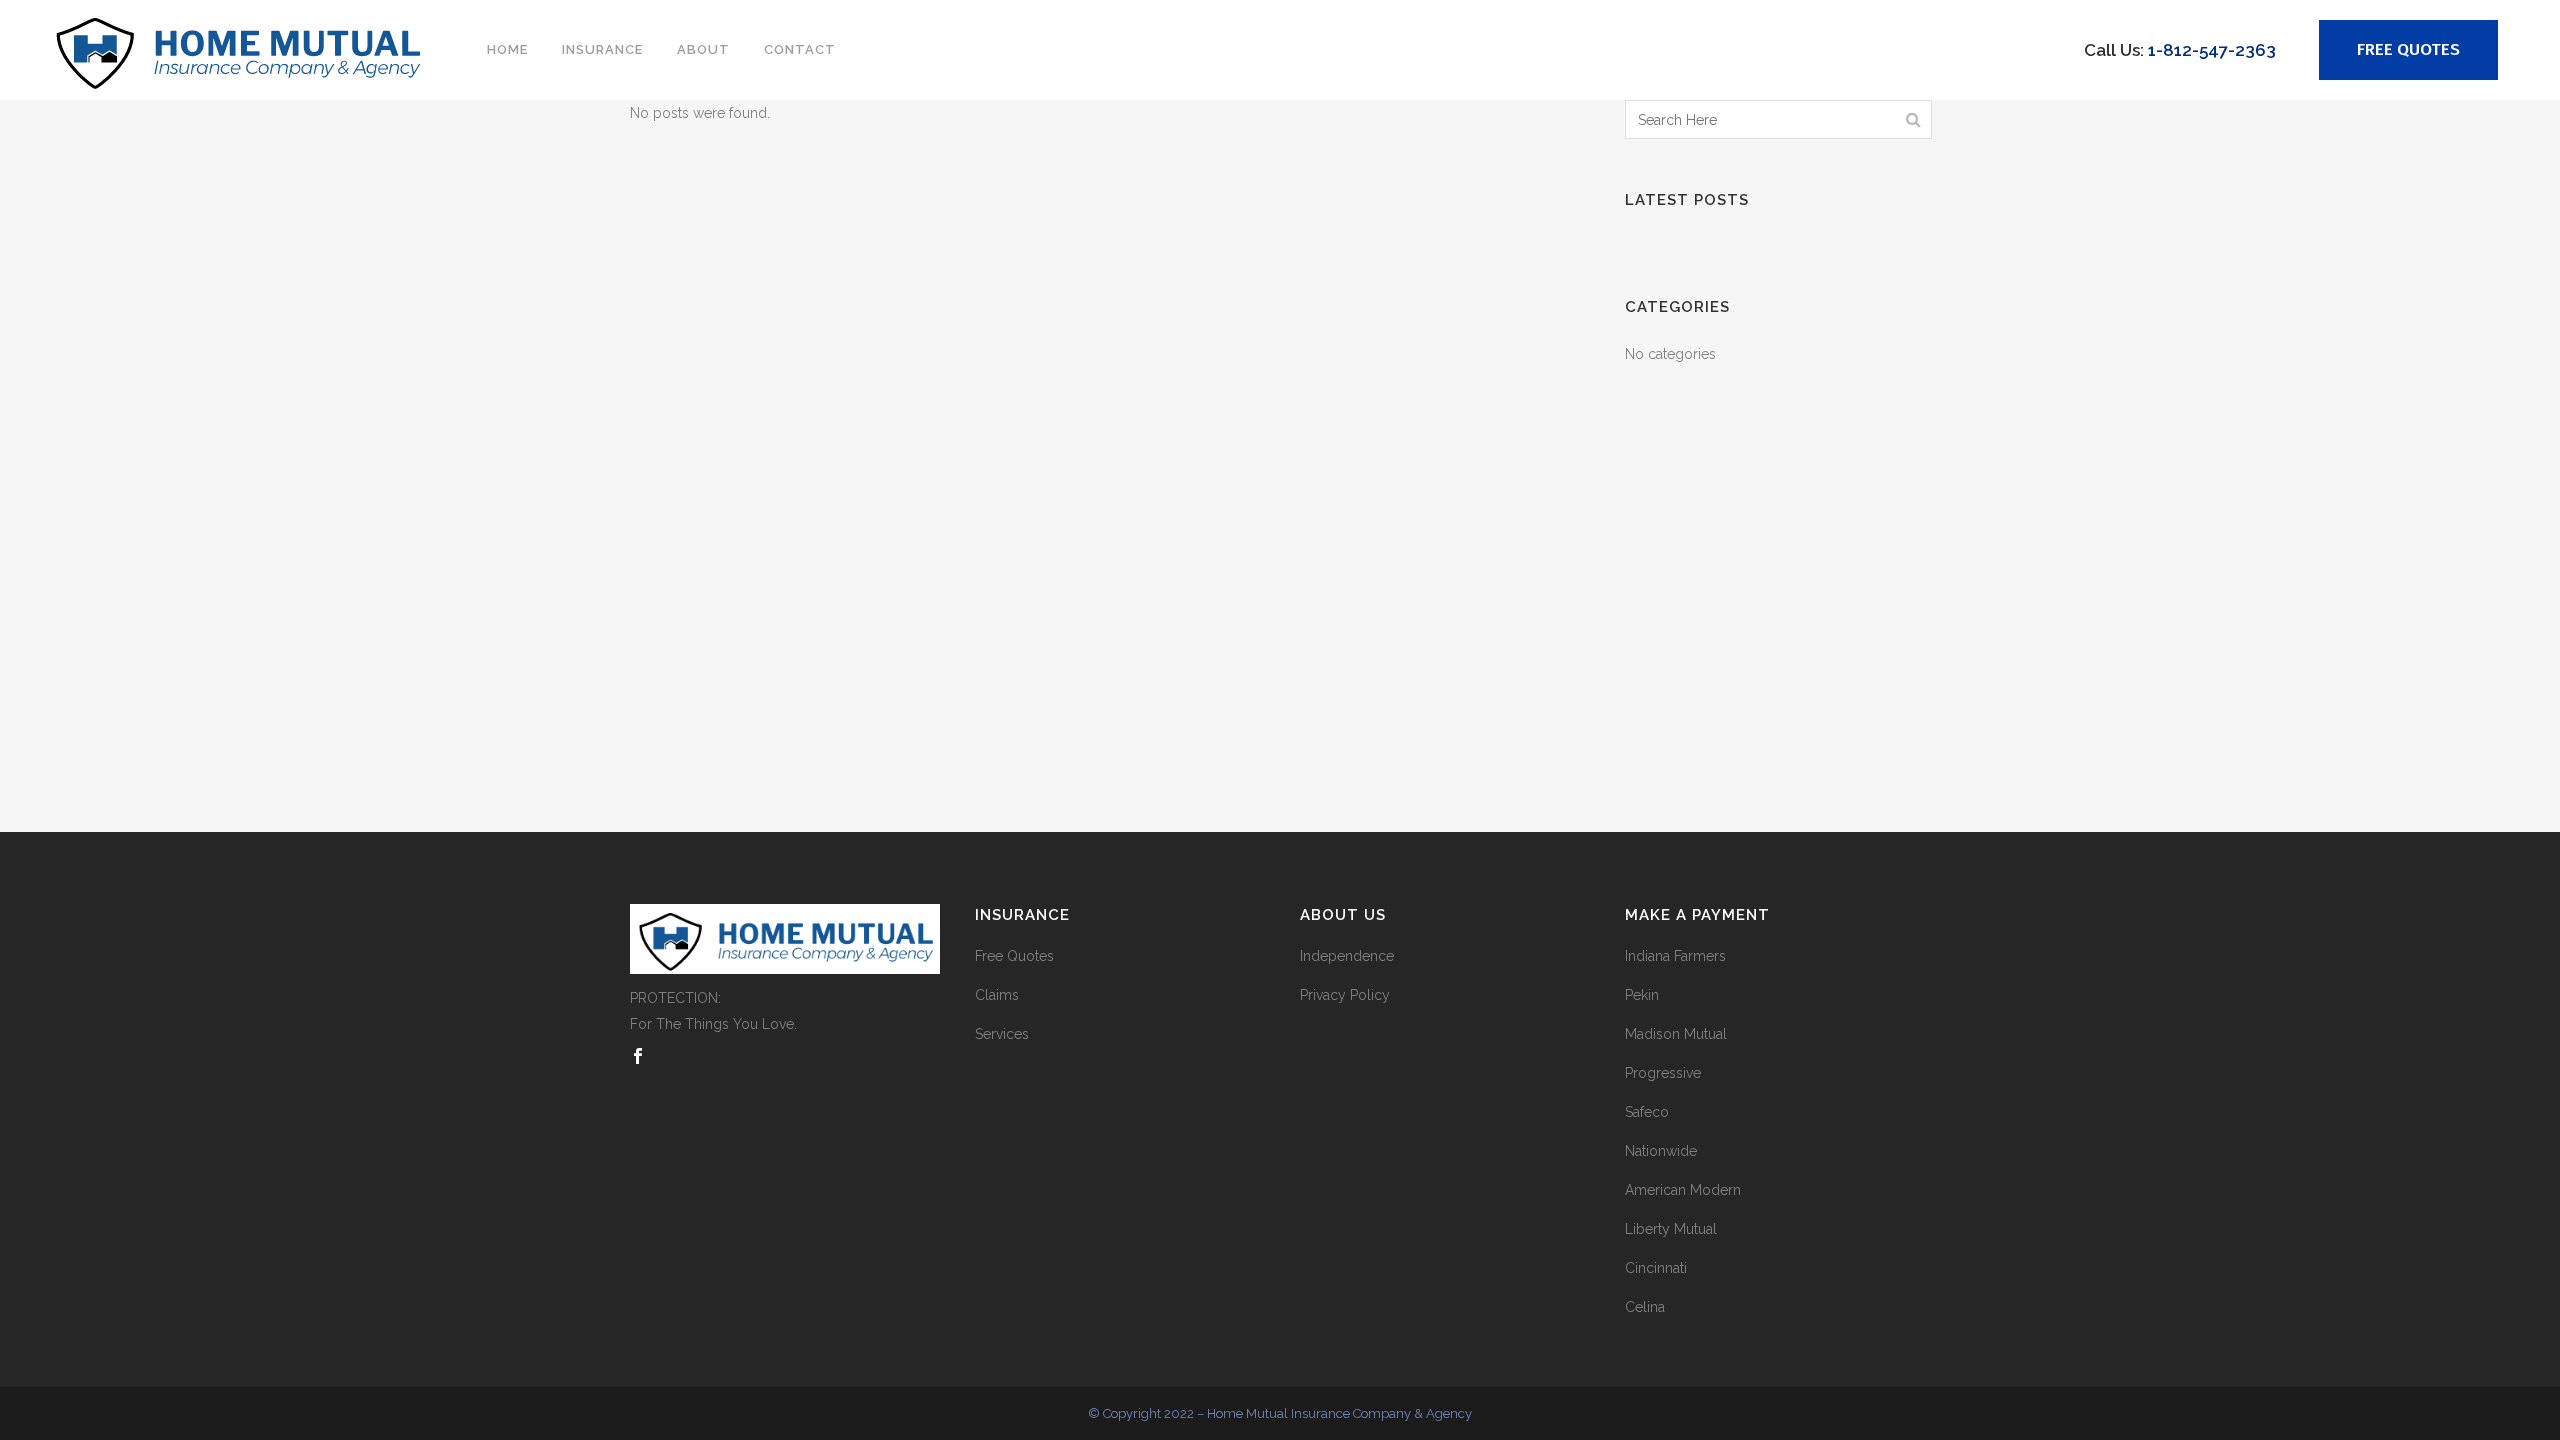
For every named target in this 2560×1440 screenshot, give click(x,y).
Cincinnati (1656, 1268)
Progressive (1663, 1073)
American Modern (1683, 1190)
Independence (1347, 956)
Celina (1645, 1307)
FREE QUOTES (2408, 49)
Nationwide (1661, 1151)
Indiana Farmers (1675, 956)
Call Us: (2180, 50)
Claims (997, 995)
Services (1002, 1034)
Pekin (1642, 995)
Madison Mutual (1676, 1034)
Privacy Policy (1345, 995)
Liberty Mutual (1671, 1229)
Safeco (1647, 1112)
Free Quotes (1014, 956)
